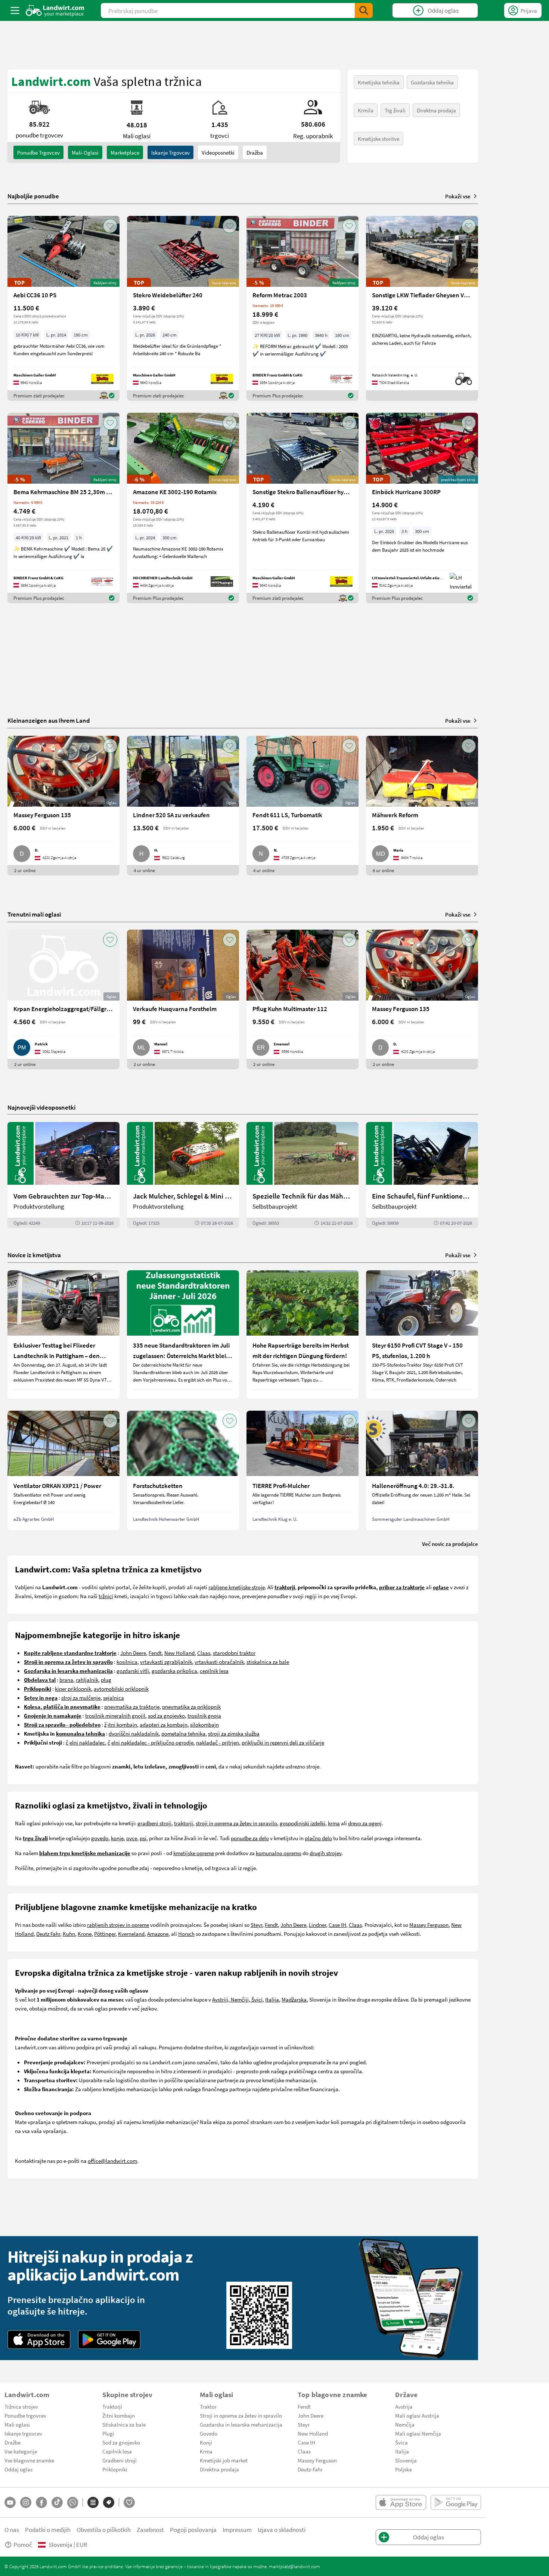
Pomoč (23, 2544)
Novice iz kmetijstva (34, 1255)
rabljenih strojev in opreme (118, 1925)
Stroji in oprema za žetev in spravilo (241, 2415)
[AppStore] (39, 2340)
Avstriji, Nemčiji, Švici (237, 1999)
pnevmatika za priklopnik (191, 1707)
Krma (206, 2451)
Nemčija (405, 2424)
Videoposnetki (218, 152)
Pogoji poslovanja (193, 2529)
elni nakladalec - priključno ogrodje (152, 1742)
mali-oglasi (85, 152)
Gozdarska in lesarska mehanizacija (241, 2424)
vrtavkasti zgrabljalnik (166, 1662)
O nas (12, 2529)
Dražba (255, 152)
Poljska (404, 2469)
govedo (100, 1838)
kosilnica (127, 1662)
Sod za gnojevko (121, 2442)
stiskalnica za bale (268, 1662)
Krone (85, 1934)
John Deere (133, 1653)
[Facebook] (41, 2502)
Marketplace (125, 152)
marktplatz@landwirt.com (294, 2566)
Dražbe (13, 2442)
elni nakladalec (87, 1742)
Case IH (337, 1925)
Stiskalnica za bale (124, 2424)
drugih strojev (325, 1853)
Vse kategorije (21, 2451)
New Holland (179, 1653)
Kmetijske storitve (379, 139)
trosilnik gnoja (204, 1715)
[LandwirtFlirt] (129, 2502)
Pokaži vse (458, 196)
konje (117, 1838)
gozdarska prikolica (174, 1671)
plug (106, 1680)
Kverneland (131, 1934)
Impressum (237, 2529)
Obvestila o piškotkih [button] (104, 2529)
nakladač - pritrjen (218, 1742)
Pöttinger (105, 1934)
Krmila (366, 110)
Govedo (209, 2433)
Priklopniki (115, 2469)
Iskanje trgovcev (170, 152)
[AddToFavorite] (110, 226)
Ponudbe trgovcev (25, 2415)
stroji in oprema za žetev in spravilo (236, 1823)
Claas (204, 1653)
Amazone (158, 1934)
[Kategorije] (93, 2502)
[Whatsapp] (73, 2503)
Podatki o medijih (48, 2529)
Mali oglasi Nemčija (418, 2433)
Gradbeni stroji (120, 2460)
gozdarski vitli (133, 1671)
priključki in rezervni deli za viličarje (283, 1742)
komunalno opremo (279, 1853)
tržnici (106, 1596)
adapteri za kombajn (164, 1724)
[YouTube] (10, 2502)
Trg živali (395, 110)
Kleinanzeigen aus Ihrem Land (49, 720)
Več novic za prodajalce (450, 1544)
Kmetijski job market (224, 2460)
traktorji (184, 1823)
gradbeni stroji (154, 1823)
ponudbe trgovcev (38, 152)
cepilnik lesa (214, 1671)
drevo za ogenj (365, 1823)
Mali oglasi (17, 2424)
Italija (272, 1999)
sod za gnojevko (166, 1715)
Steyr (256, 1925)
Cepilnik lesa (117, 2451)
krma (334, 1823)
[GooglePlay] (109, 2340)
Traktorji (112, 2406)
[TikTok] (57, 2502)
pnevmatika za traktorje (132, 1707)
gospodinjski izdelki (303, 1823)
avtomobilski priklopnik (121, 1689)
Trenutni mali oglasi (34, 914)
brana (66, 1680)
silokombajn (204, 1724)
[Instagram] (26, 2502)
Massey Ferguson (429, 1925)
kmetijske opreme (194, 1853)
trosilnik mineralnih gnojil (115, 1715)
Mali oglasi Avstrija (417, 2415)
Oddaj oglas (18, 2469)
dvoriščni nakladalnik (134, 1733)
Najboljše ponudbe (33, 196)
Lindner (317, 1925)
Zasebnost (150, 2529)
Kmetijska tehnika (379, 82)
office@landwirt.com (112, 2161)
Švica (401, 2442)
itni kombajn (122, 1724)
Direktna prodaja (436, 110)
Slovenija (406, 2460)
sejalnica (114, 1698)
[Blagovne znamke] (109, 2502)
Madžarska (294, 1999)
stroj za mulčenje (81, 1698)
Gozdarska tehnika (432, 82)
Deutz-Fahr (310, 2469)
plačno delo (318, 1838)
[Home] (55, 10)
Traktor (208, 2406)
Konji (206, 2442)
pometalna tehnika (183, 1733)
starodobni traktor (234, 1653)
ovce (132, 1838)
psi (143, 1838)
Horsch (186, 1934)
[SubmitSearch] (364, 10)
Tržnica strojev (21, 2406)
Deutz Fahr (48, 1934)
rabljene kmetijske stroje (237, 1587)
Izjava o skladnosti (282, 2529)
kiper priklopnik (73, 1689)
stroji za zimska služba (234, 1733)
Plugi (108, 2433)
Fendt (155, 1653)
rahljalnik (87, 1680)
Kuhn (69, 1934)
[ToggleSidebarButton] (15, 10)
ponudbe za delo (250, 1838)
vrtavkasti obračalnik (219, 1662)
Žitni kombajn (119, 2415)
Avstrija (404, 2406)
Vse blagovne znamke (29, 2460)
